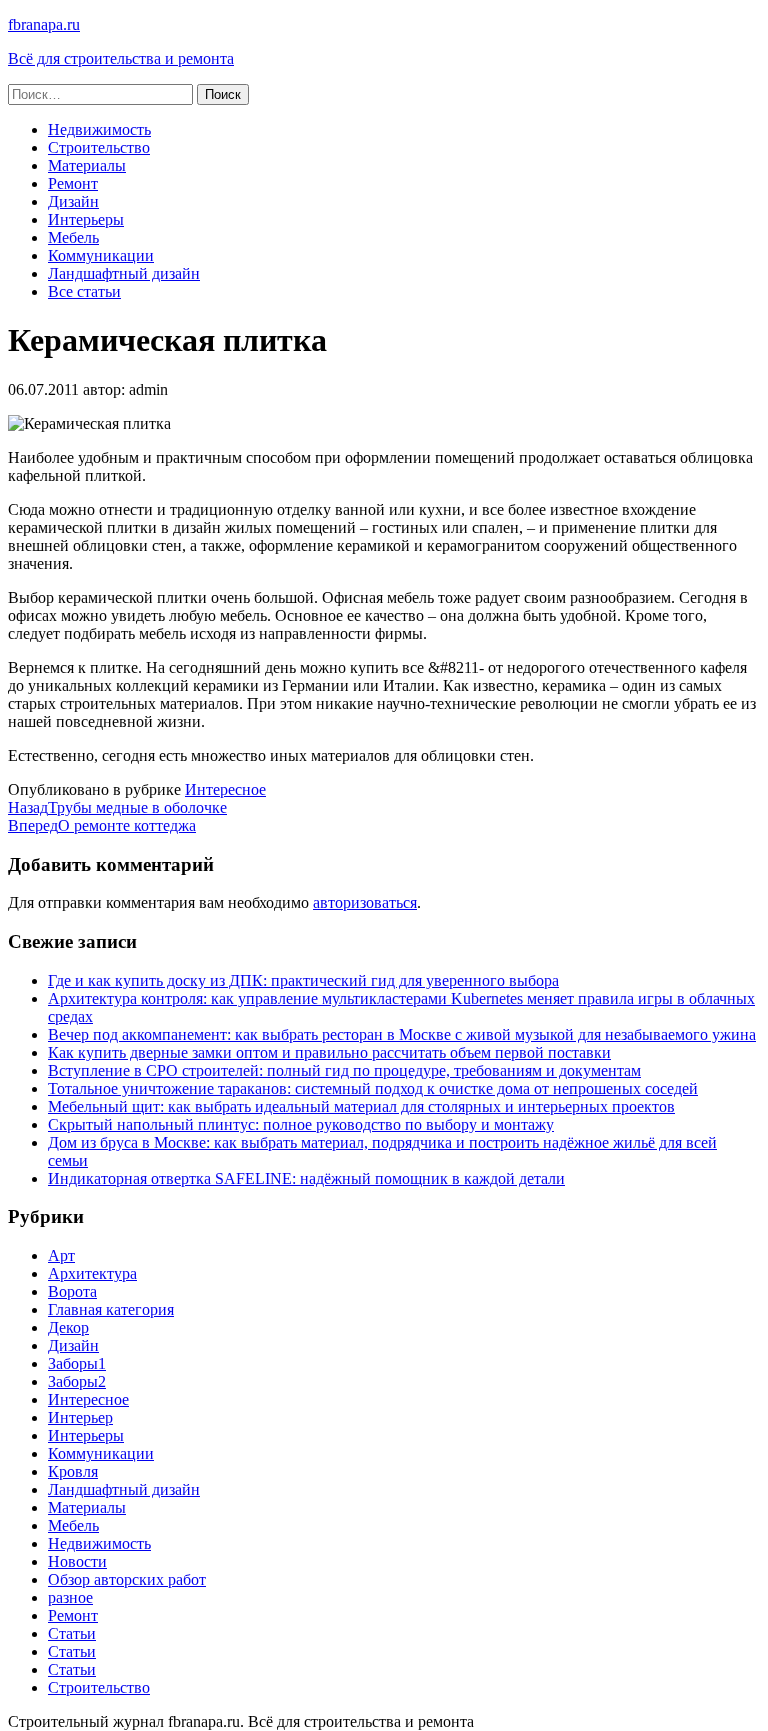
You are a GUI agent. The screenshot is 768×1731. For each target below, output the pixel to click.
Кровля (73, 1471)
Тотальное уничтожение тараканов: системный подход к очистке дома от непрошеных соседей (373, 1088)
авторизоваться (365, 902)
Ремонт (73, 183)
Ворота (72, 1291)
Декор (68, 1327)
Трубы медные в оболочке (117, 807)
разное (70, 1597)
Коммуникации (101, 255)
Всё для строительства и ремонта (121, 58)
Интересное (225, 789)
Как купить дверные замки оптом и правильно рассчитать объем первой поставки (329, 1052)
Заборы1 (77, 1363)
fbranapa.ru (44, 24)
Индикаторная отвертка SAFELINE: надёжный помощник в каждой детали (306, 1178)
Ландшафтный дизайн (124, 273)
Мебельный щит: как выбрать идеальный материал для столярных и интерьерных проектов (361, 1106)
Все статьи (84, 291)
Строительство (99, 147)
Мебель (73, 237)
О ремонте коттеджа (102, 825)
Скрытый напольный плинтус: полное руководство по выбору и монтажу (301, 1124)
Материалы (87, 165)
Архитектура (92, 1273)
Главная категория (111, 1309)
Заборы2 (77, 1381)
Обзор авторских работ (127, 1579)
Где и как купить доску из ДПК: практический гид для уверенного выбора (303, 980)
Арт (61, 1255)
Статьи (72, 1633)
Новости (77, 1561)
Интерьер (80, 1417)
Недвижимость (99, 129)
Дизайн (73, 201)
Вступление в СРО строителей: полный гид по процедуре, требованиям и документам (344, 1070)
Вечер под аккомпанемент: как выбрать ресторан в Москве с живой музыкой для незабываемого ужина (402, 1034)
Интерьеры (86, 219)
